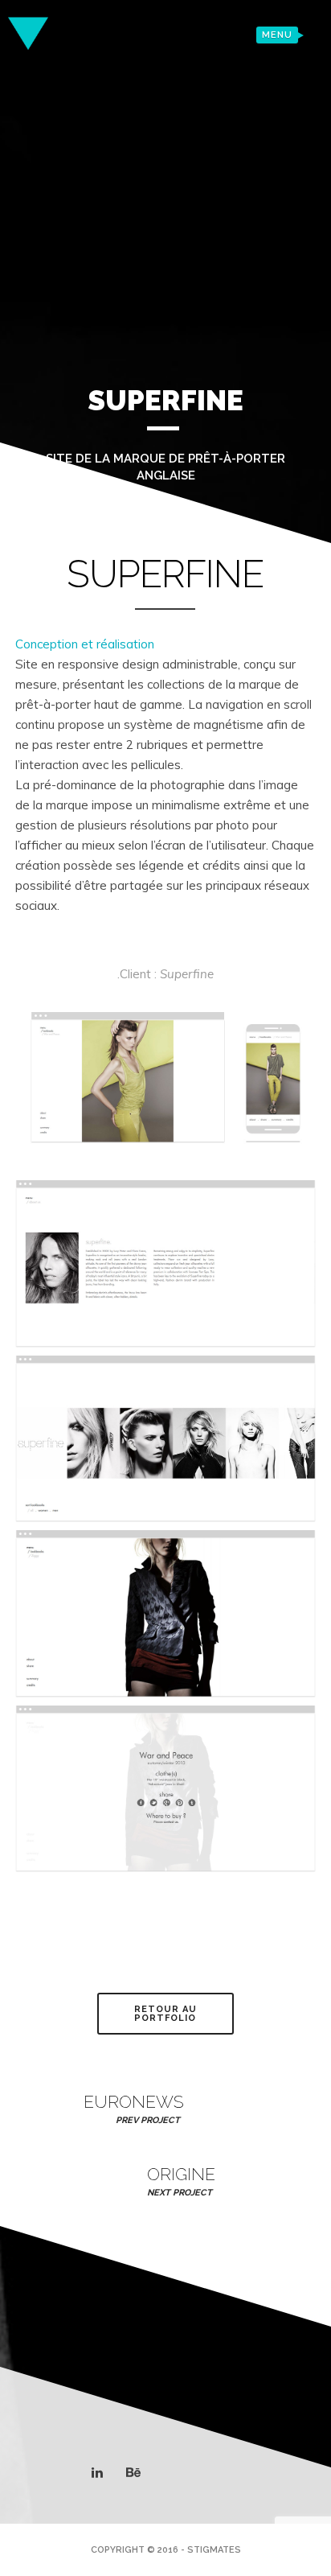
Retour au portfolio (165, 2014)
